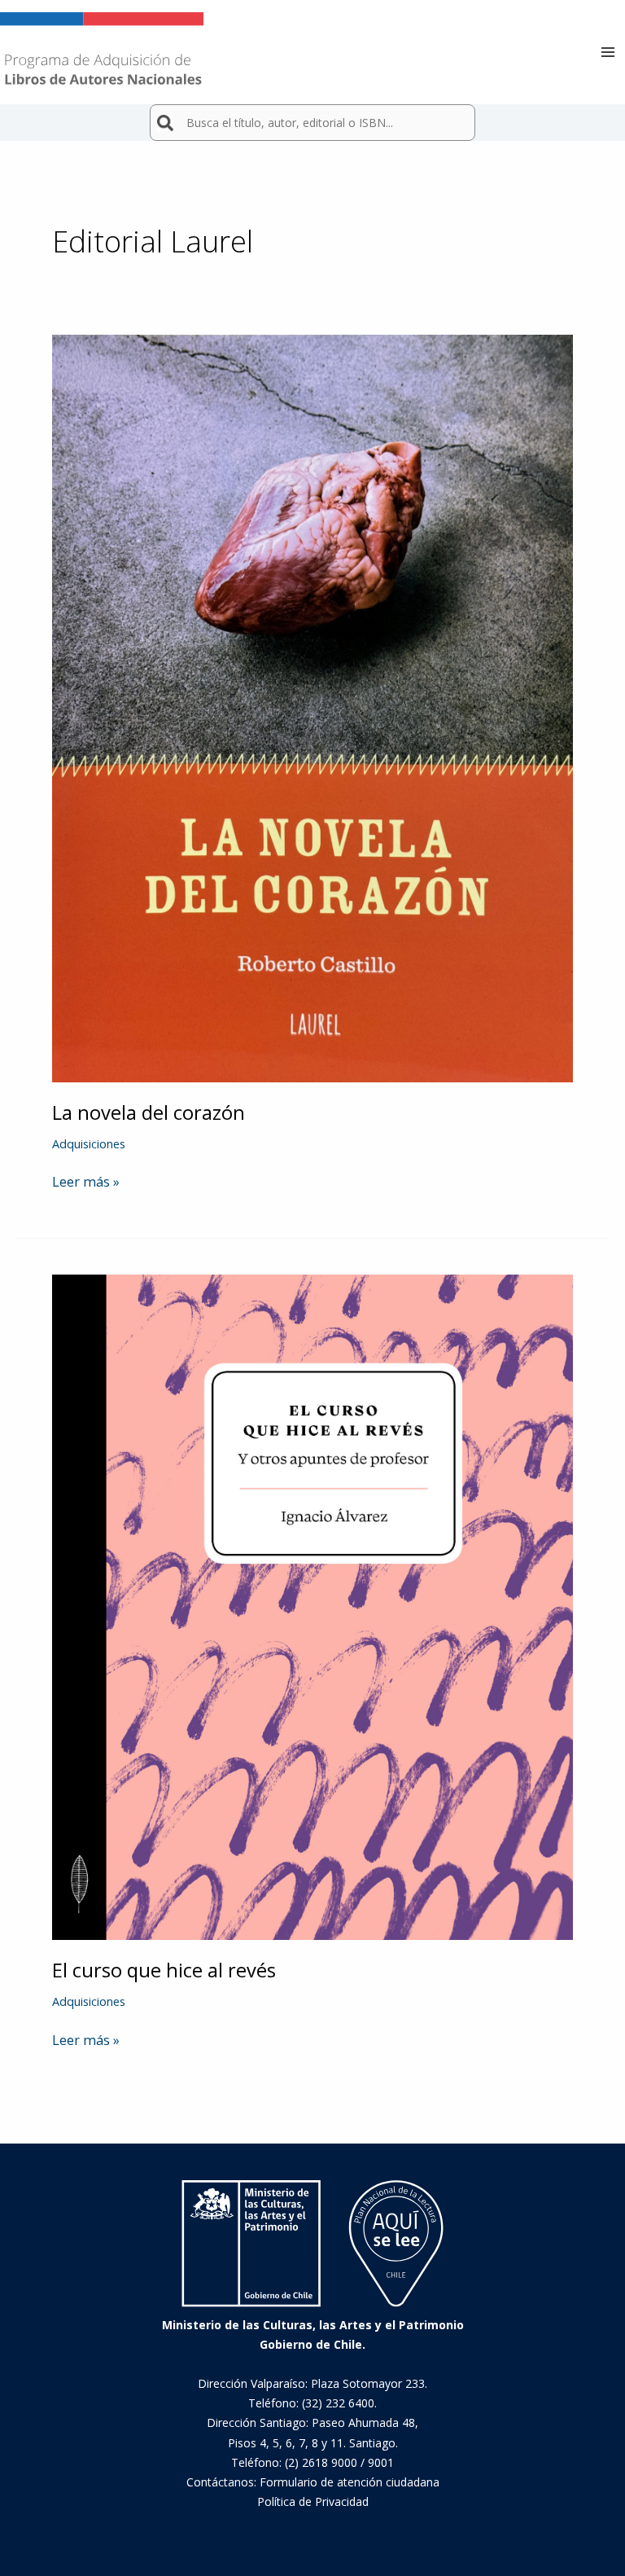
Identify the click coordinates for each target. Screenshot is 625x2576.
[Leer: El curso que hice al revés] (312, 1606)
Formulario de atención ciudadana (350, 2482)
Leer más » (86, 1182)
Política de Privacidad (313, 2501)
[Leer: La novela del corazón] (312, 707)
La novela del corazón (149, 1112)
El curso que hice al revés (164, 1970)
